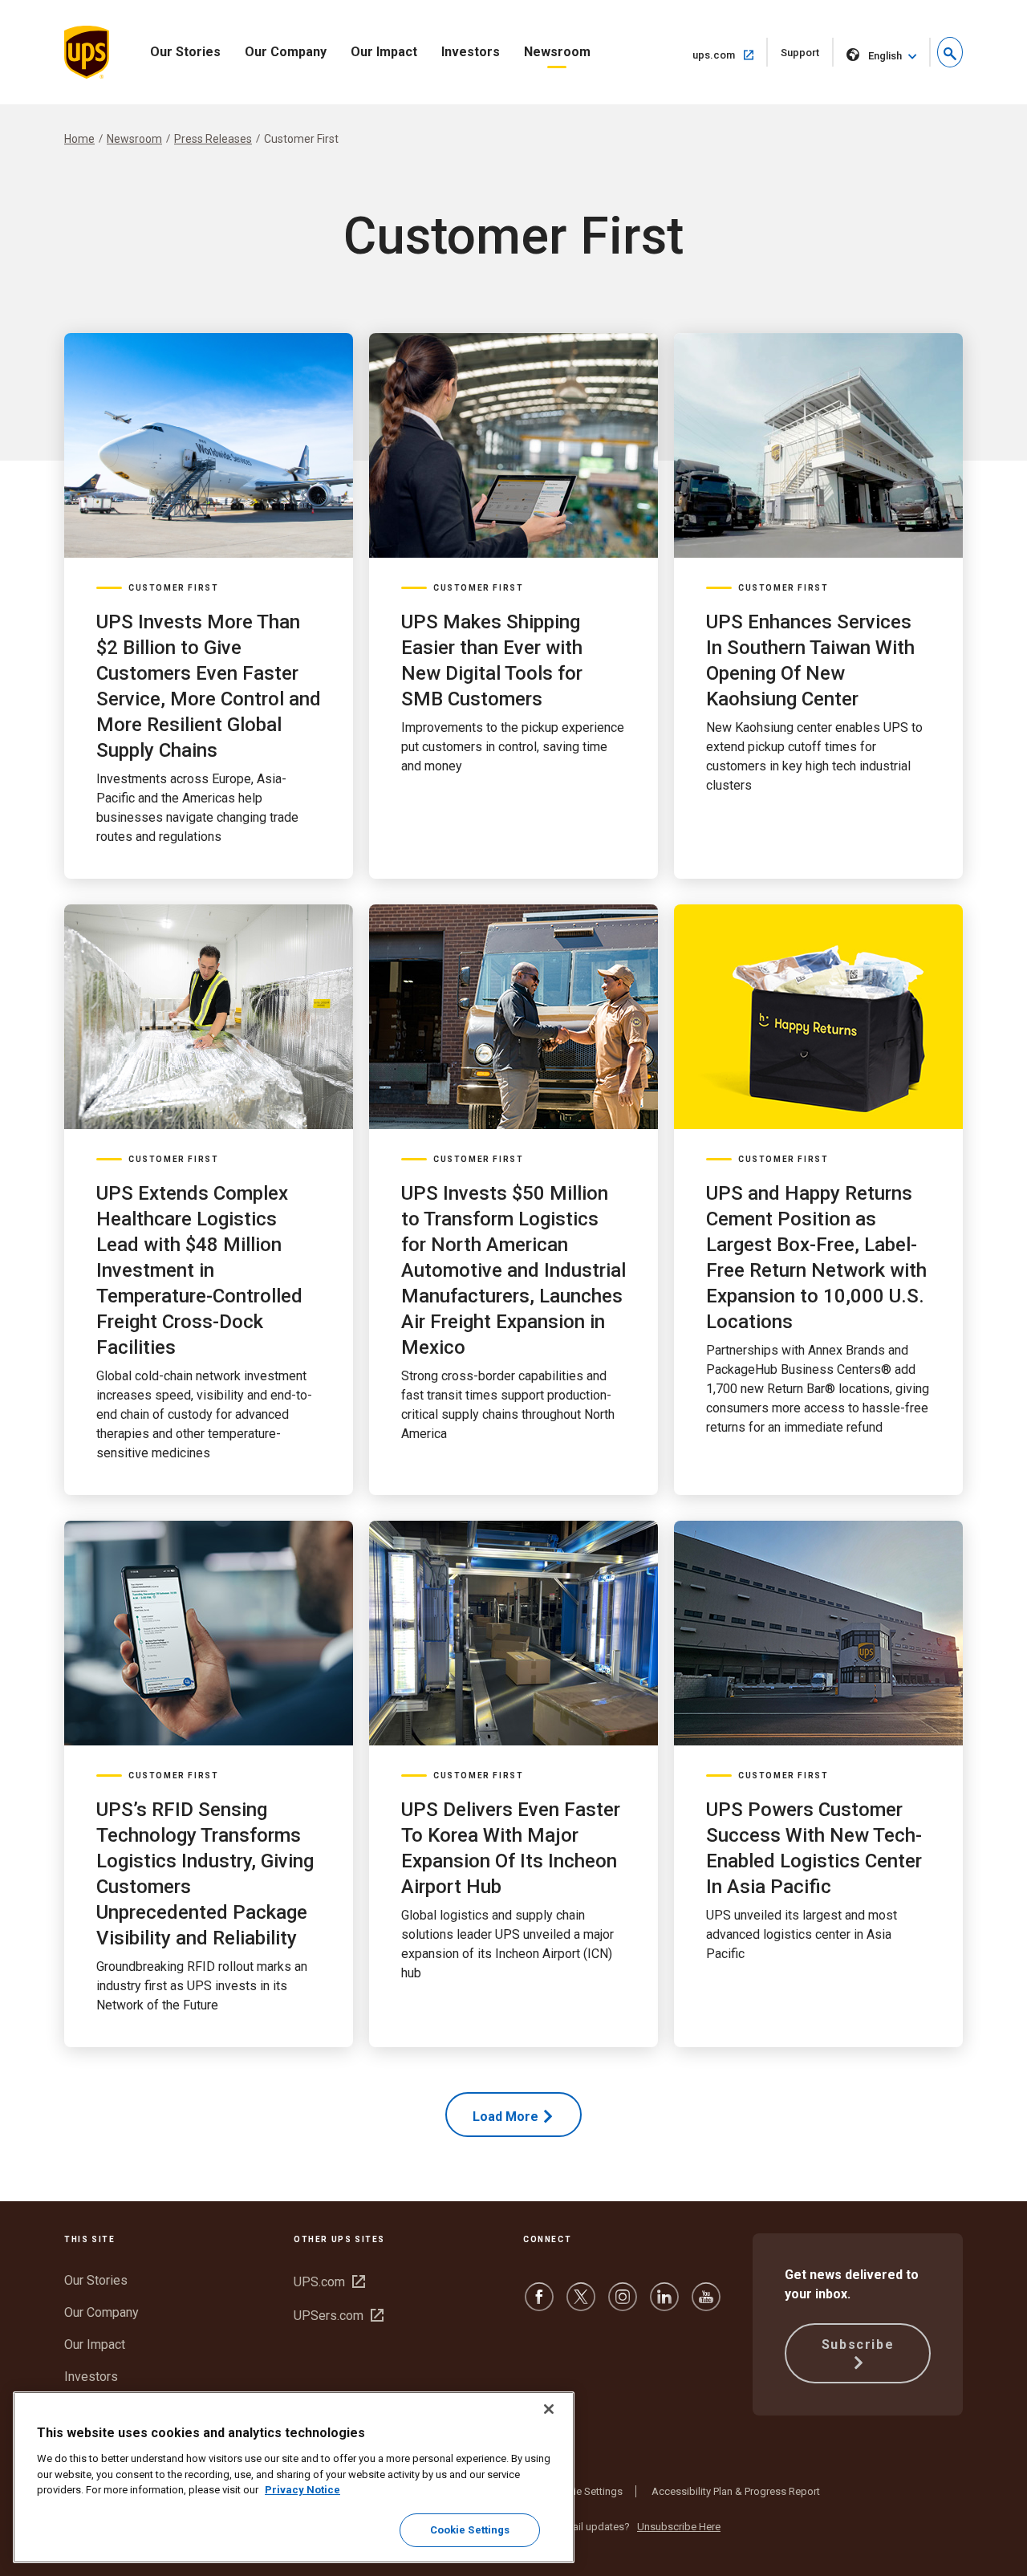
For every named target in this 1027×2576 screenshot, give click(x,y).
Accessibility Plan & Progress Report (736, 2491)
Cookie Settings (586, 2491)
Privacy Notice (302, 2490)
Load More (505, 2117)
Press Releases (213, 139)
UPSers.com (339, 2316)
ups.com (730, 55)
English (885, 56)
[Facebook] (539, 2304)
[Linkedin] (664, 2304)
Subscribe (858, 2344)
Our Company (286, 52)
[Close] (549, 2409)
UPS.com (329, 2282)
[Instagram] (623, 2304)
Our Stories (185, 52)
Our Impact (384, 52)
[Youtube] (706, 2304)
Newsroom (557, 52)
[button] (950, 52)
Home (79, 139)
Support (807, 57)
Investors (471, 52)
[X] (581, 2304)
